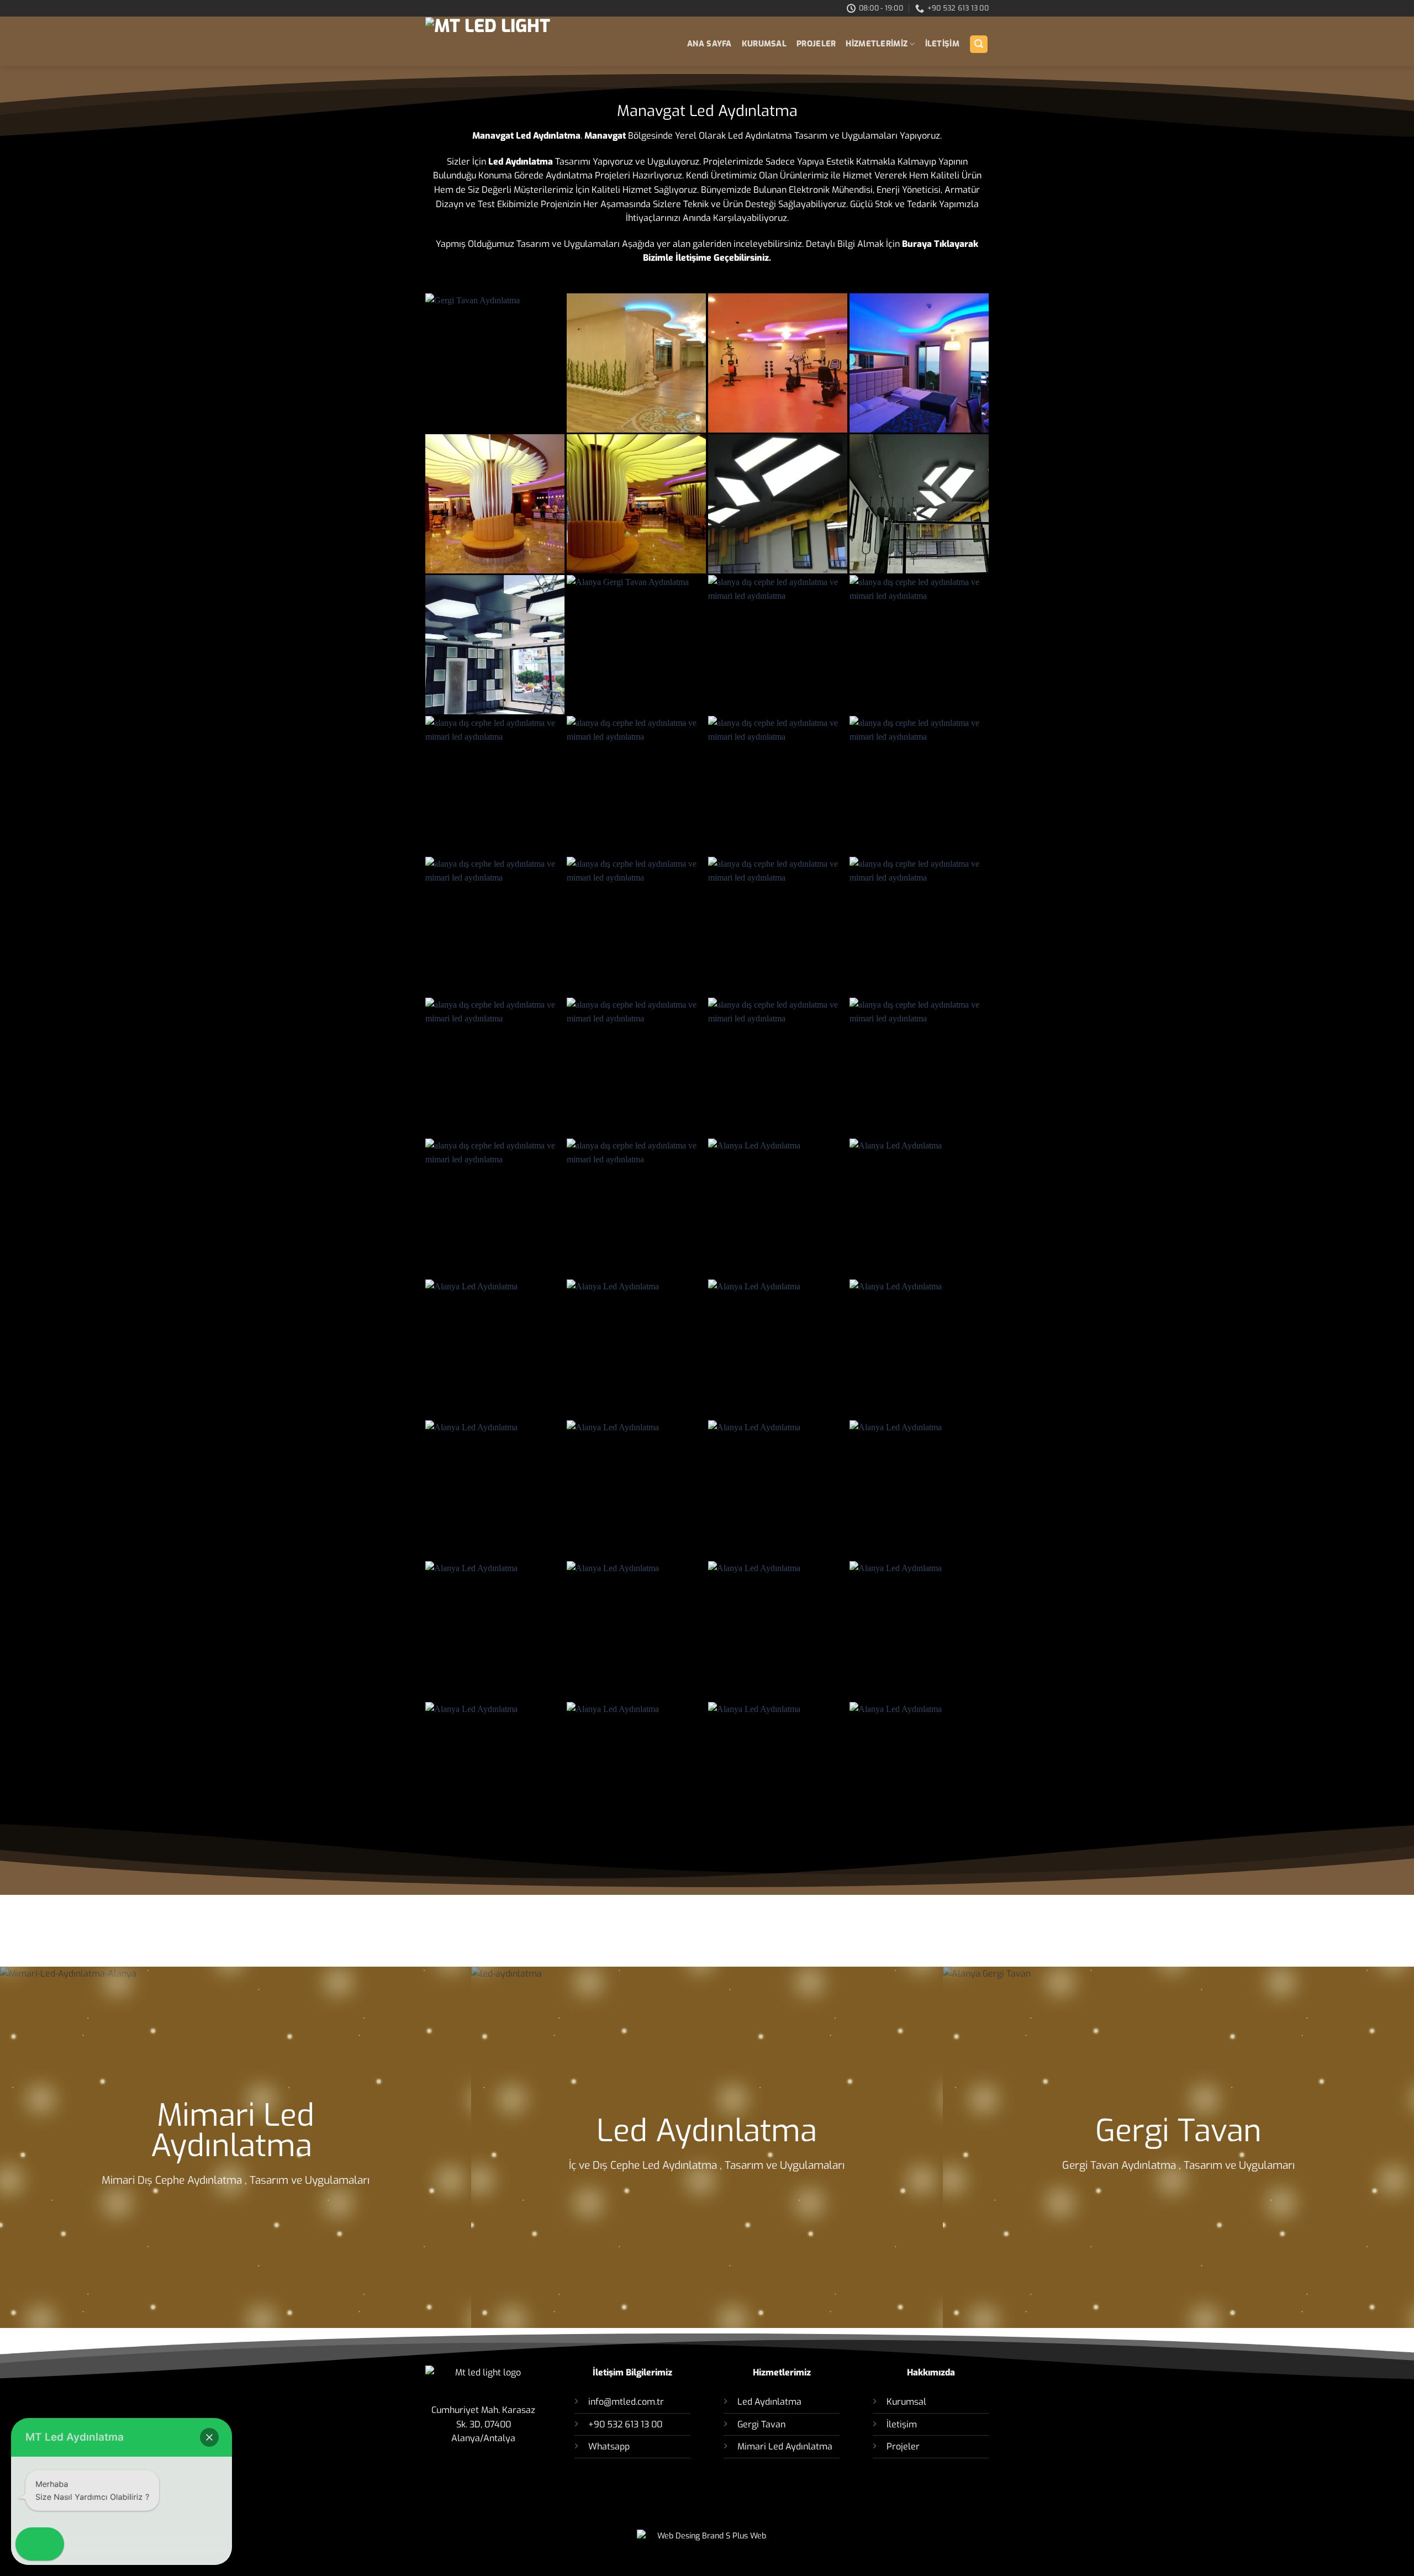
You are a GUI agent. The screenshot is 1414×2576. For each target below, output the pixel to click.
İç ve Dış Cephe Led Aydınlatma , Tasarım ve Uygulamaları (707, 2165)
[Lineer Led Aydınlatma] (778, 504)
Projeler (816, 44)
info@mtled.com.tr (626, 2402)
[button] (979, 44)
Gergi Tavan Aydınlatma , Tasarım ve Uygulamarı (1178, 2165)
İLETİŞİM (942, 44)
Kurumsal (764, 44)
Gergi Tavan (1178, 2131)
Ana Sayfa (709, 44)
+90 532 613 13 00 (625, 2424)
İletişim (902, 2424)
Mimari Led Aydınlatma (236, 2131)
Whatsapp (609, 2446)
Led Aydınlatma (707, 2131)
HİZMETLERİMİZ (877, 44)
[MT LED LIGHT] (523, 42)
